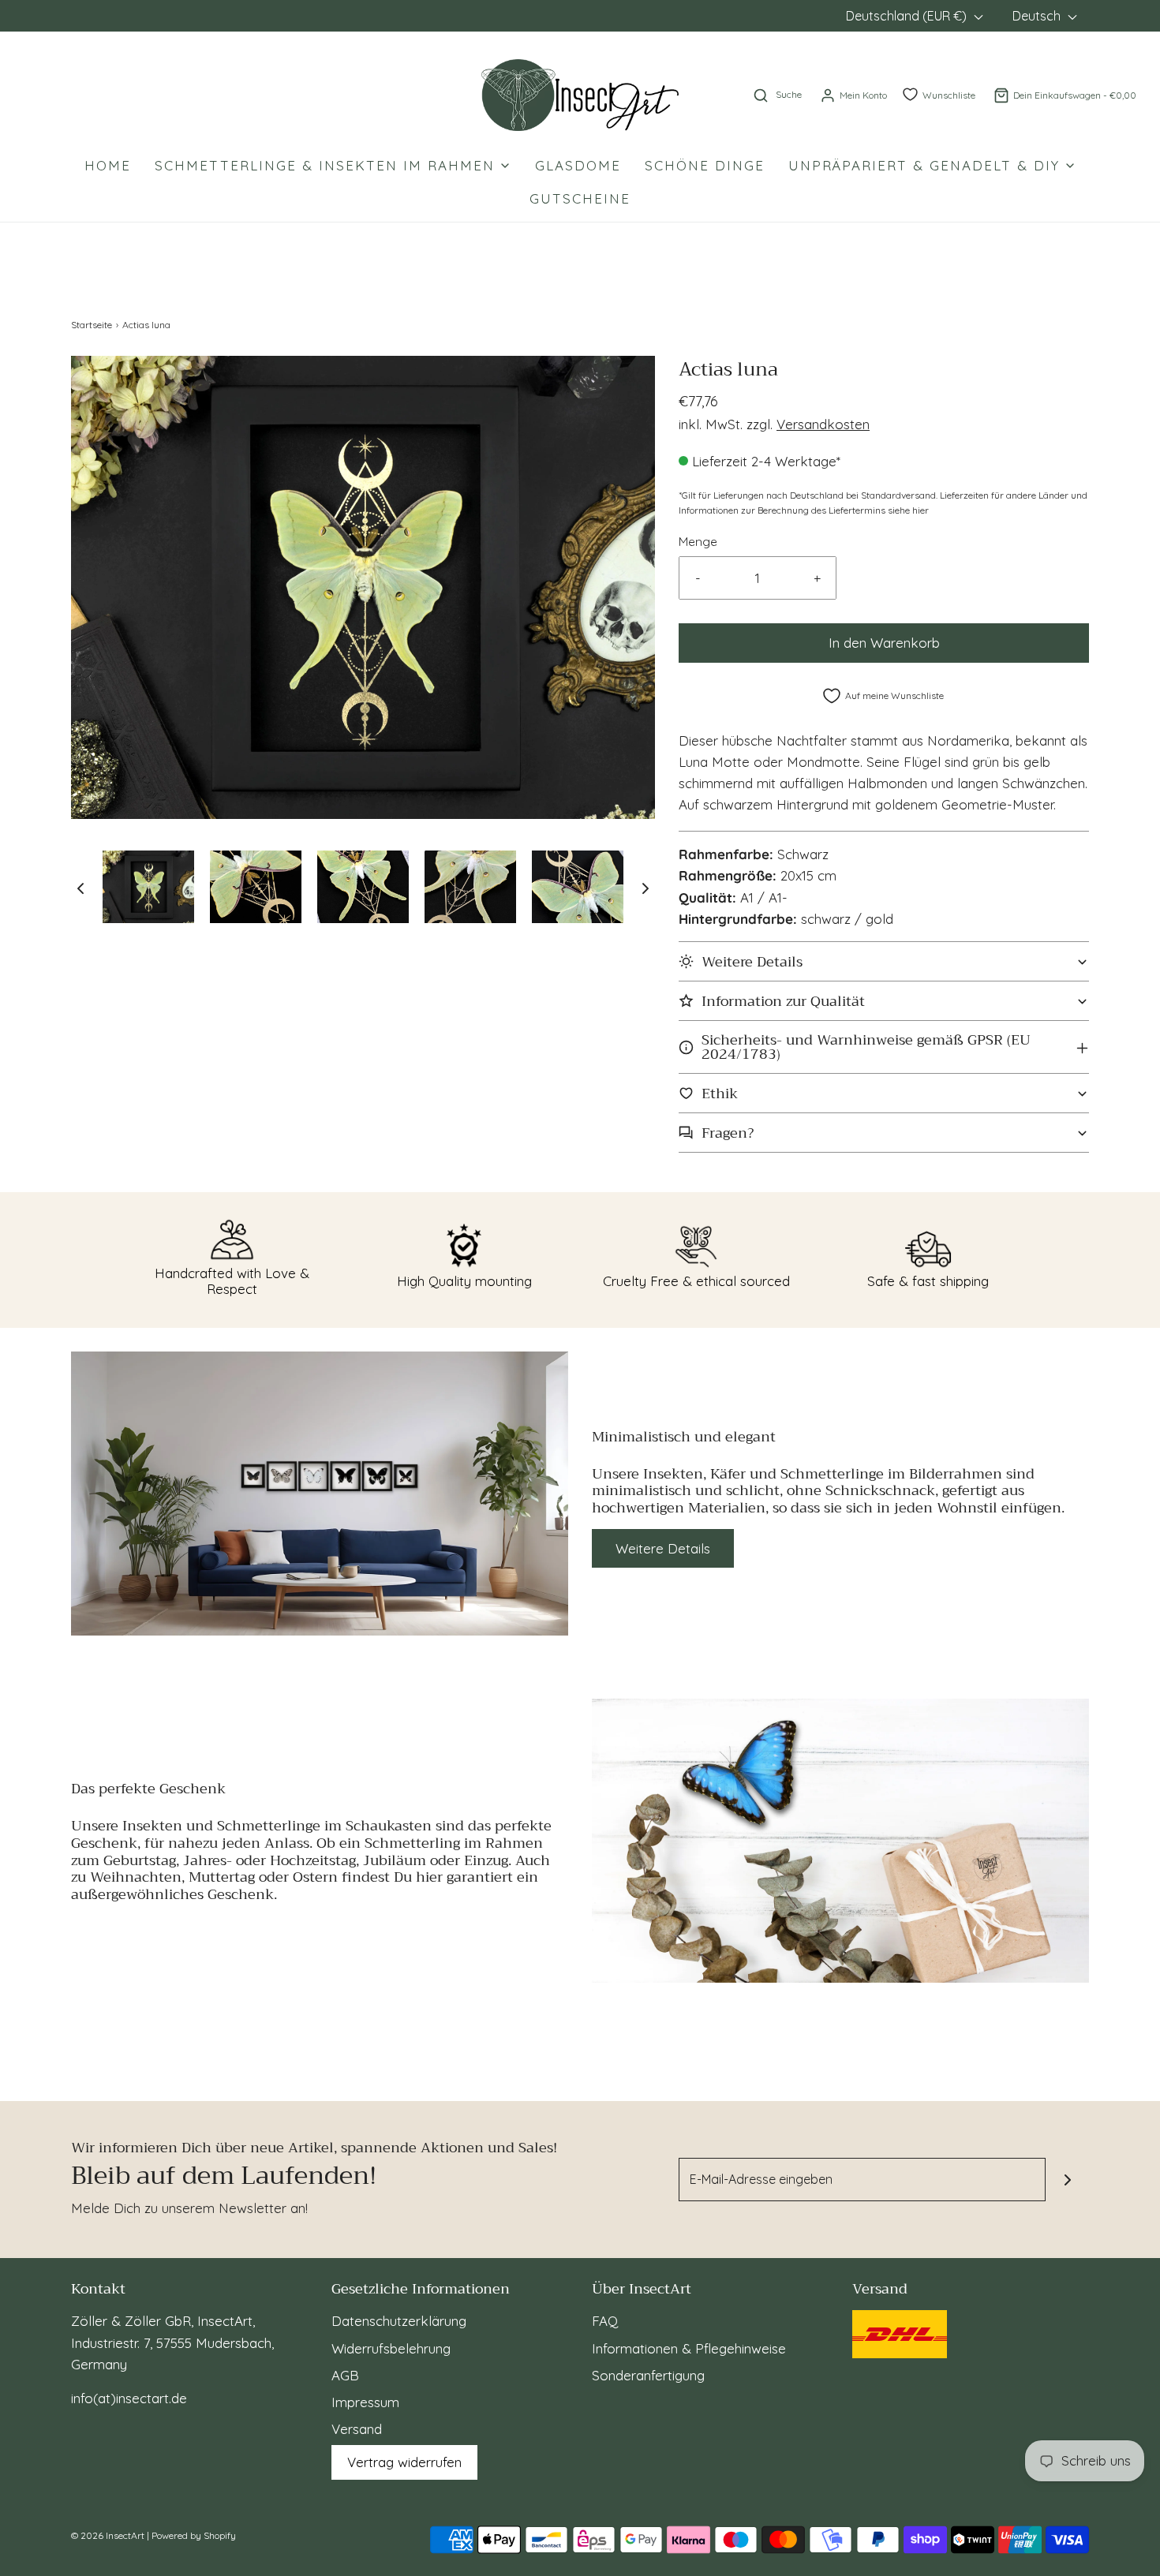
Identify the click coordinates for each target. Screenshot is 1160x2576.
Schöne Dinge (705, 165)
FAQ (605, 2321)
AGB (345, 2375)
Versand (357, 2429)
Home (108, 165)
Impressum (365, 2402)
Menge (698, 542)
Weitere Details (663, 1548)
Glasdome (578, 165)
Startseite (92, 325)
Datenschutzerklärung (399, 2321)
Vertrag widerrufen (404, 2462)
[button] (80, 888)
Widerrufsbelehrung (391, 2348)
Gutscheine (580, 198)
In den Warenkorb (884, 643)
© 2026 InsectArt (108, 2535)
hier (921, 510)
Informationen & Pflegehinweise (689, 2348)
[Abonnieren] (1067, 2180)
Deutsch (1038, 16)
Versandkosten (823, 424)
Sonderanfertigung (648, 2375)
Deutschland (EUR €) (908, 16)
